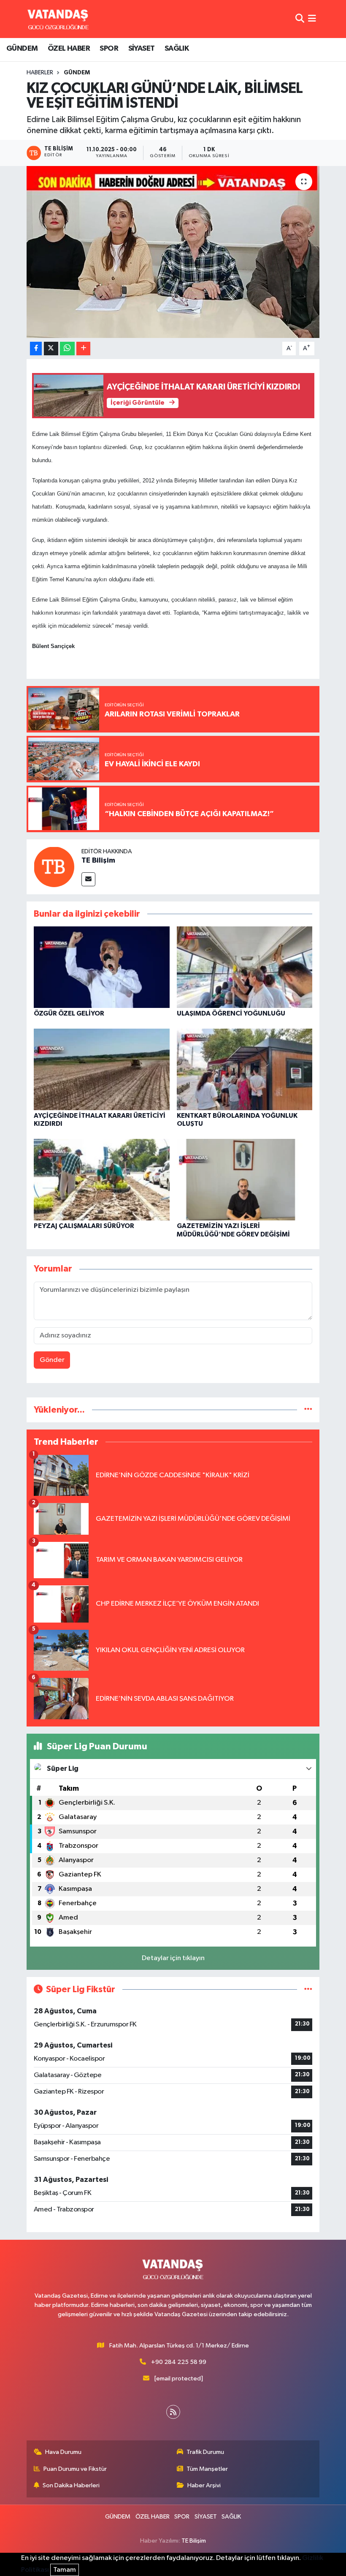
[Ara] (300, 19)
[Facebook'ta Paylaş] (36, 349)
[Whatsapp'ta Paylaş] (67, 349)
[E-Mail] (88, 879)
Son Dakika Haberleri (71, 2485)
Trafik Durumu (205, 2452)
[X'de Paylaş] (51, 349)
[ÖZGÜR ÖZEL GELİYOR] (102, 967)
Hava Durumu (63, 2452)
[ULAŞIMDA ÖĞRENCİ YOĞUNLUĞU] (245, 967)
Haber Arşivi (204, 2485)
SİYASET (142, 49)
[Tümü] (308, 1410)
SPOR (109, 49)
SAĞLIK (177, 49)
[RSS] (173, 2412)
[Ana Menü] (312, 19)
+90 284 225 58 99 (179, 2362)
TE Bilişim (98, 860)
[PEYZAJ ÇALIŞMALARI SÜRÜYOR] (102, 1180)
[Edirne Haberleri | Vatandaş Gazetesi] (58, 19)
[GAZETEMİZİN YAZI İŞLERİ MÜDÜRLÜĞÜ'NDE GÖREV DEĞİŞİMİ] (245, 1180)
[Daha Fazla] (83, 349)
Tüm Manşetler (207, 2469)
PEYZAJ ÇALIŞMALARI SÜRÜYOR (84, 1226)
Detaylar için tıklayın (173, 1958)
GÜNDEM (22, 49)
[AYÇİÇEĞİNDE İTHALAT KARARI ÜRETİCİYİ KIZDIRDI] (102, 1069)
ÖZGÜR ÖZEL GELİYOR (69, 1013)
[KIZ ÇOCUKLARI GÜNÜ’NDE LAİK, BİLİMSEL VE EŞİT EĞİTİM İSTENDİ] (173, 252)
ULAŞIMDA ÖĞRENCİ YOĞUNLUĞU (231, 1013)
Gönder (52, 1360)
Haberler (40, 73)
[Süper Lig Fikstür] (308, 1989)
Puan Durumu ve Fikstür (75, 2469)
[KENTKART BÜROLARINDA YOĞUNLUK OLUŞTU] (245, 1069)
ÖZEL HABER (69, 49)
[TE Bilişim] (54, 867)
